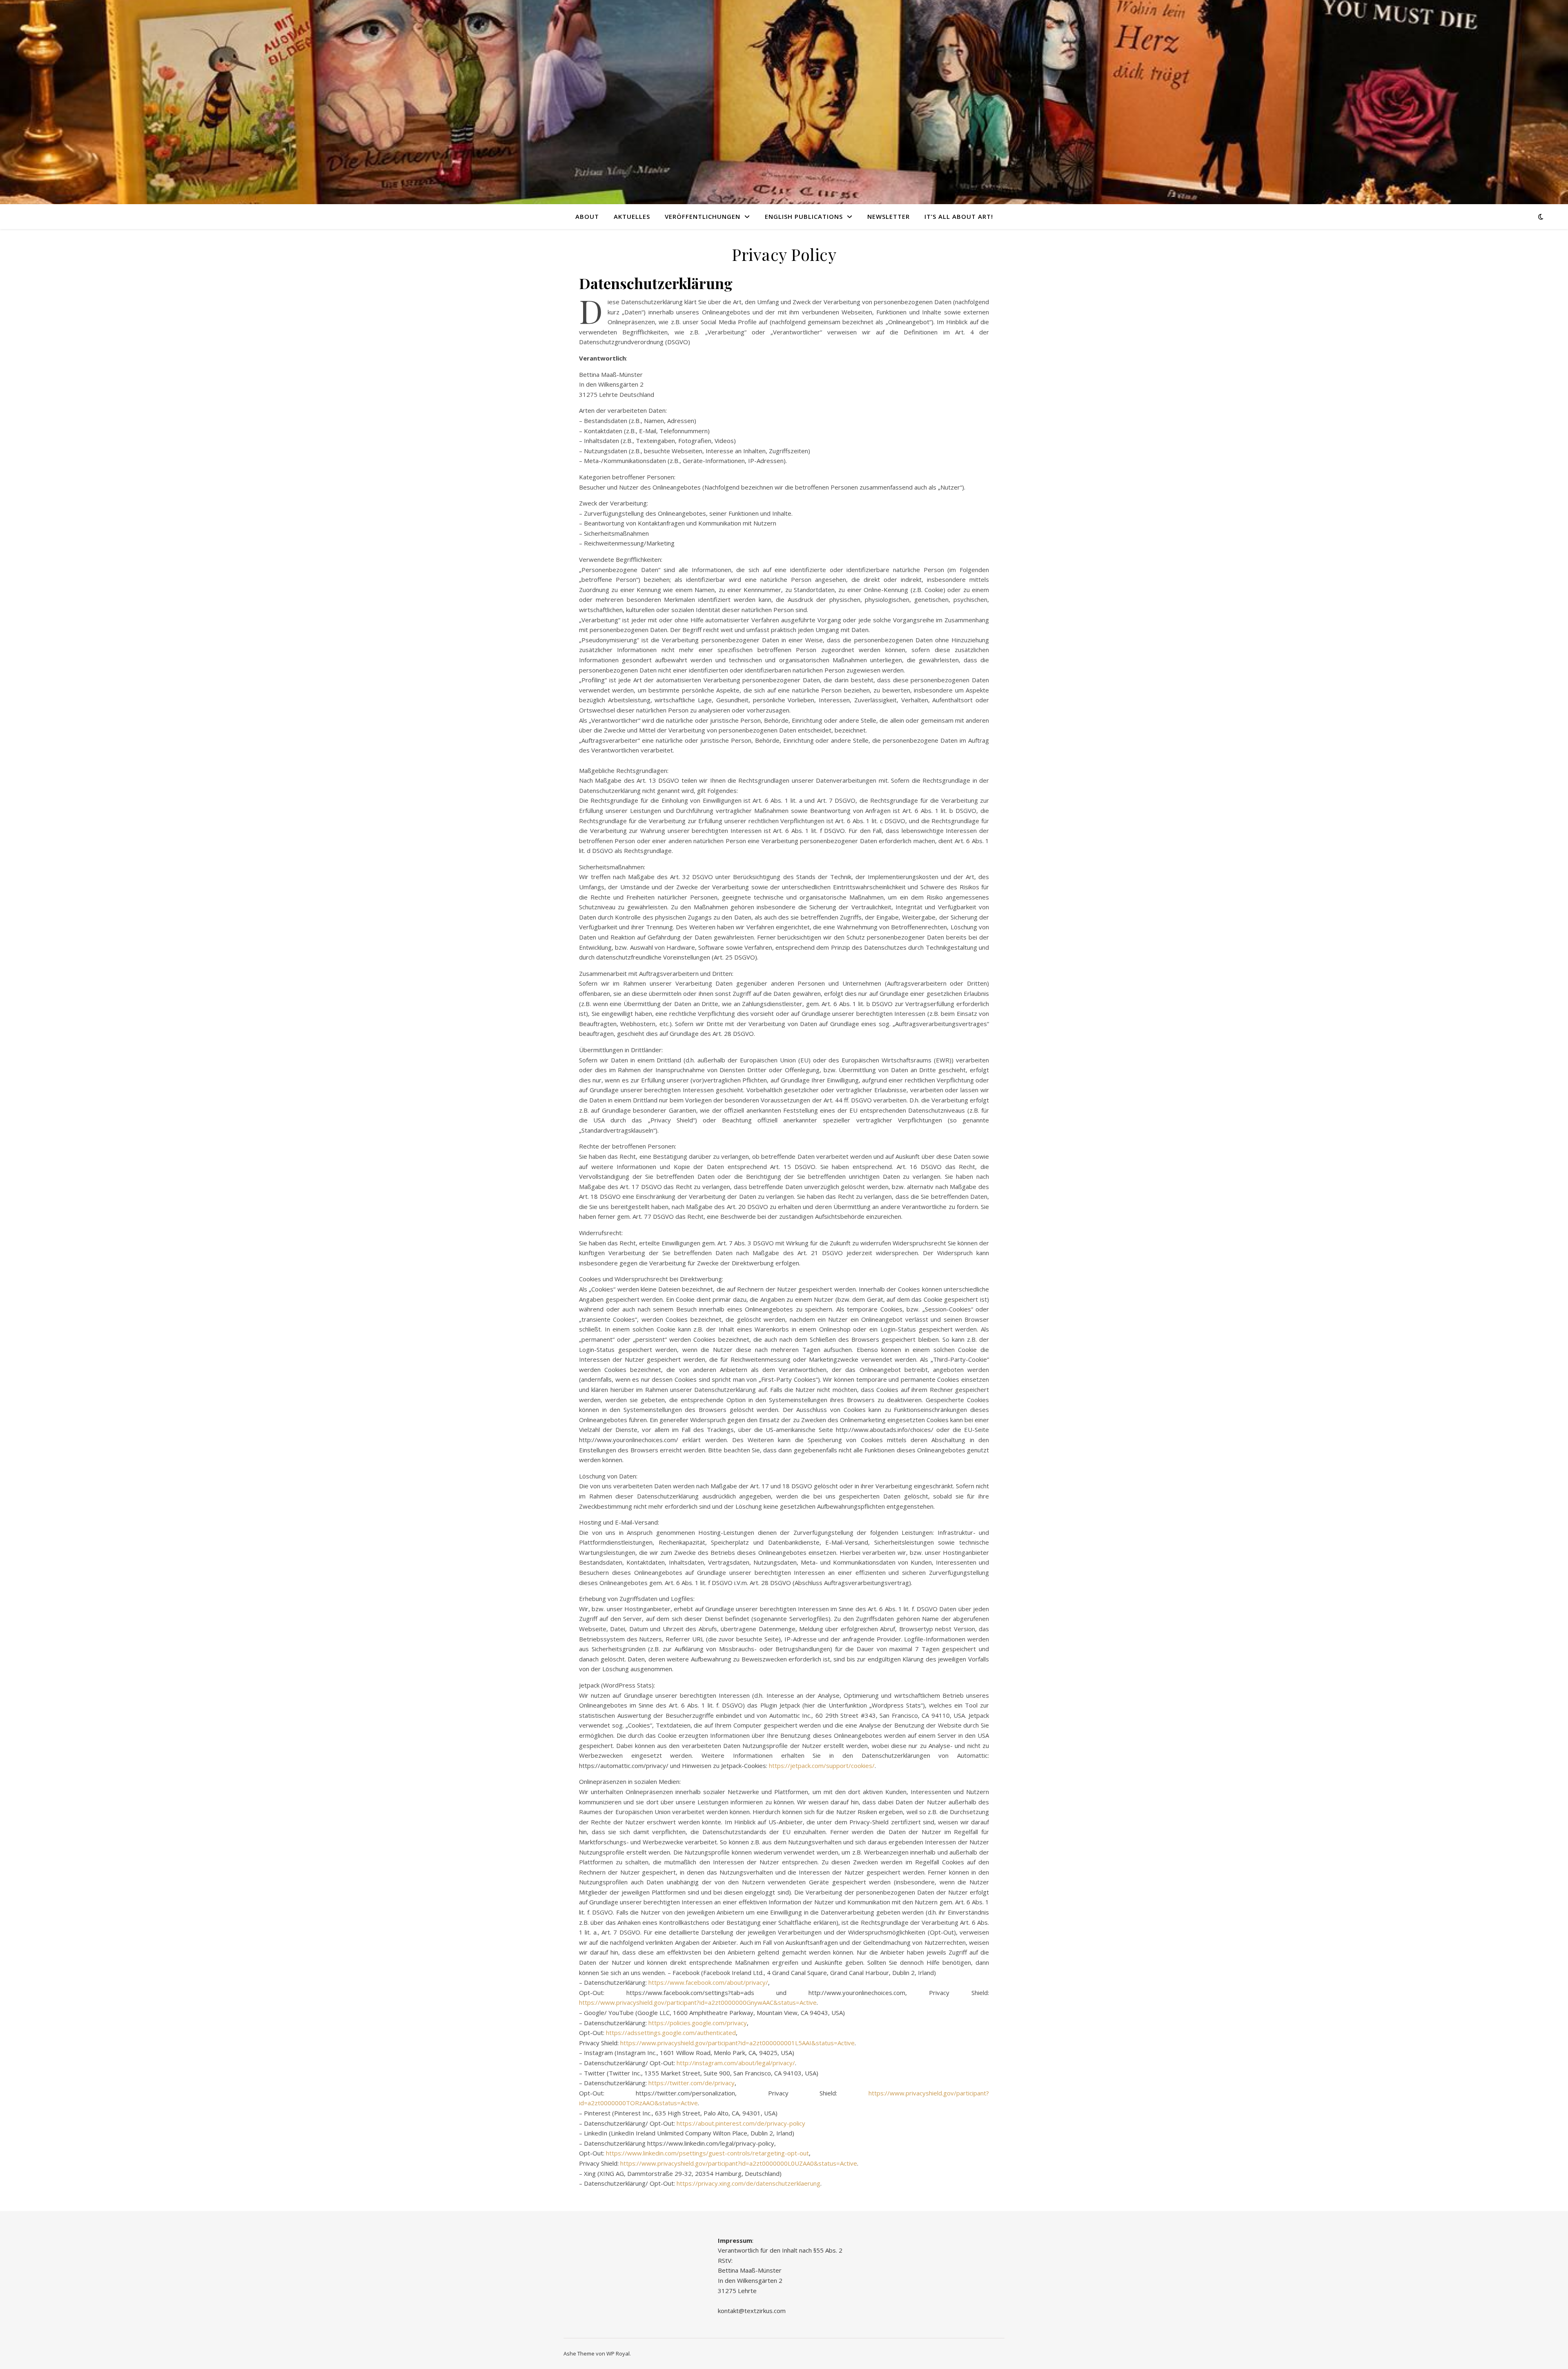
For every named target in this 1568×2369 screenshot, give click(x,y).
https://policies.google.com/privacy (698, 2023)
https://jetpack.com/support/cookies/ (822, 1766)
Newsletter (889, 216)
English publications (804, 216)
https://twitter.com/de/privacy (692, 2083)
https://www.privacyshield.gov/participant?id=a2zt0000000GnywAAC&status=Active (698, 2002)
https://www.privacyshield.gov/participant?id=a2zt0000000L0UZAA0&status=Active (739, 2163)
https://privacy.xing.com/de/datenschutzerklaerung (748, 2183)
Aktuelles (632, 216)
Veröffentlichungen (703, 216)
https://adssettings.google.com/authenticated (671, 2033)
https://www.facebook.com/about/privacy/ (708, 1982)
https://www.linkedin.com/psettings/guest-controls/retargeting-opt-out (707, 2153)
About (587, 216)
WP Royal (618, 2353)
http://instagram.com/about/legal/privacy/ (736, 2063)
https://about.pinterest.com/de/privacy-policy (741, 2123)
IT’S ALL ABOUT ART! (959, 216)
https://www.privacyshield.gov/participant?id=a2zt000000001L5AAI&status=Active (737, 2043)
